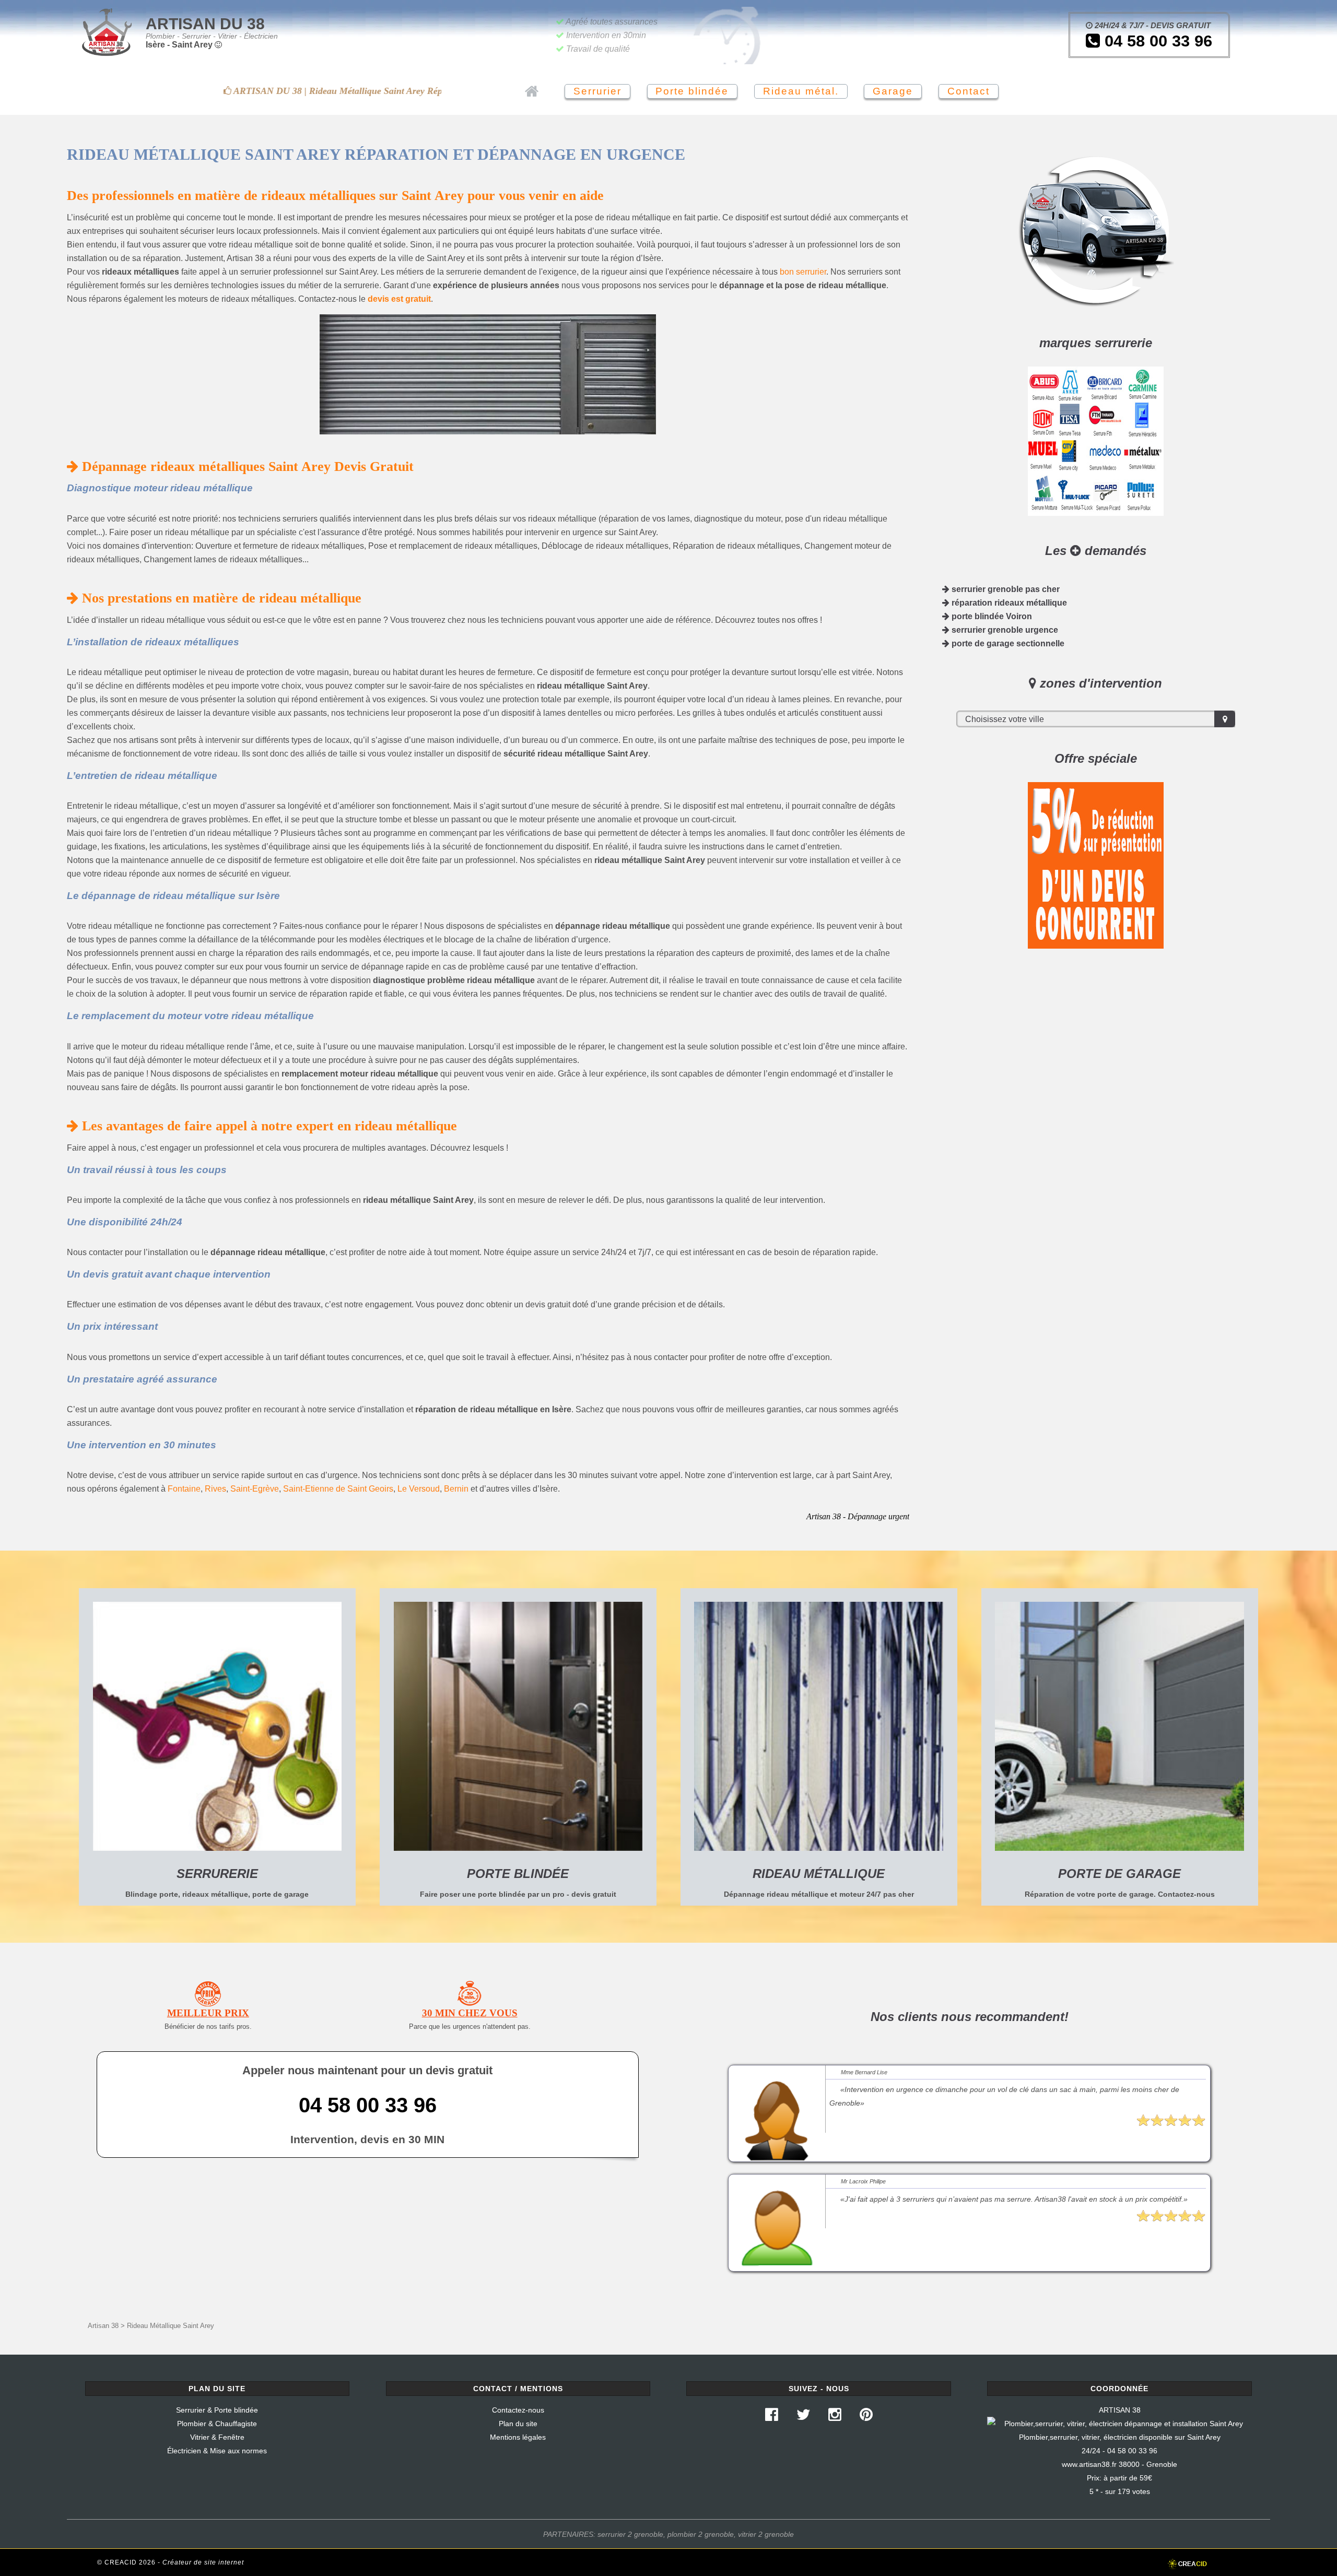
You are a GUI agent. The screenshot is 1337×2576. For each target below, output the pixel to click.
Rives (215, 1489)
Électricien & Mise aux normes (217, 2451)
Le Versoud (419, 1489)
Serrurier (597, 91)
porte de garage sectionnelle (1007, 643)
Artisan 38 (103, 2326)
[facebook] (772, 2417)
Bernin (456, 1489)
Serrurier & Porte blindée (217, 2410)
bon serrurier (803, 272)
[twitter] (804, 2417)
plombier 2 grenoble (701, 2534)
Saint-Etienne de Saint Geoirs (338, 1489)
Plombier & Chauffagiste (217, 2424)
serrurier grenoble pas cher (1005, 589)
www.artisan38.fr (1089, 2464)
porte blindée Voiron (991, 616)
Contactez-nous (518, 2410)
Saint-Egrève (255, 1489)
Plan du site (518, 2424)
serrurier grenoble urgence (1004, 630)
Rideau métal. (801, 91)
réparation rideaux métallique (1008, 603)
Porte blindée (692, 91)
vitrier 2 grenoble (766, 2534)
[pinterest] (866, 2417)
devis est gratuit (399, 299)
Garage (893, 91)
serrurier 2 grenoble (630, 2534)
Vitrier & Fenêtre (217, 2437)
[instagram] (835, 2417)
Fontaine (184, 1489)
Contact (969, 91)
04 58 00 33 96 (1156, 41)
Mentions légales (518, 2437)
